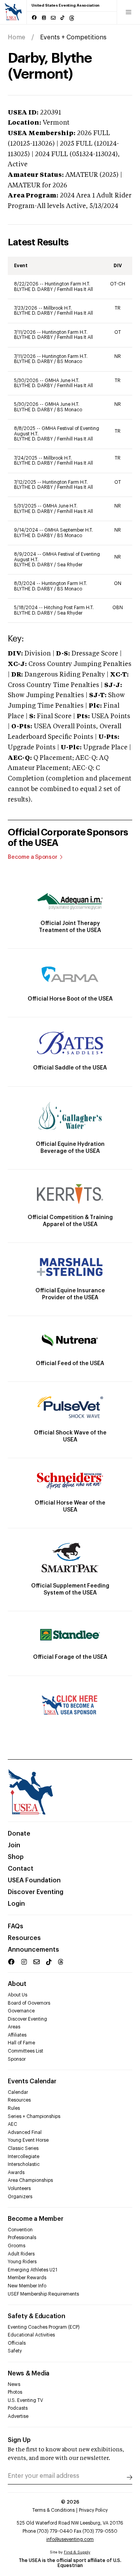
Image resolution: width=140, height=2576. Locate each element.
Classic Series (23, 2148)
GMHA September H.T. (69, 530)
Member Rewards (27, 2278)
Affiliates (17, 2035)
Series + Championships (34, 2116)
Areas (14, 2027)
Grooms (17, 2246)
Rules (14, 2108)
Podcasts (18, 2408)
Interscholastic (24, 2164)
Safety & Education (37, 2316)
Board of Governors (29, 2003)
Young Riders (22, 2262)
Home (17, 37)
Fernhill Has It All (75, 289)
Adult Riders (21, 2254)
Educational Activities (31, 2335)
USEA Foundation (34, 1880)
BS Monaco (70, 361)
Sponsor (17, 2059)
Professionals (22, 2238)
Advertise (18, 2416)
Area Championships (30, 2180)
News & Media (29, 2373)
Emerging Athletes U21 (32, 2270)
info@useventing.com (70, 2539)
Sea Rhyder (70, 565)
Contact (21, 1869)
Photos (15, 2392)
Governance (21, 2011)
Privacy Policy (93, 2510)
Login (16, 1904)
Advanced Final (25, 2132)
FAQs (16, 1926)
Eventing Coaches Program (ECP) (44, 2327)
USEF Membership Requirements (43, 2294)
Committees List (25, 2051)
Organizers (20, 2197)
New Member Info (27, 2286)
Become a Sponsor (33, 857)
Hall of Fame (21, 2043)
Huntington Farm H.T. (67, 284)
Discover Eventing (36, 1892)
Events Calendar (32, 2081)
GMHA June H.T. (62, 381)
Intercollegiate (24, 2157)
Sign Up (19, 2440)
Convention (20, 2230)
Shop (16, 1857)
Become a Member (35, 2219)
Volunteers (19, 2188)
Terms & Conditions (53, 2510)
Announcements (33, 1950)
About (17, 1984)
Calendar (18, 2092)
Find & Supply (77, 2552)
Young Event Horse (28, 2140)
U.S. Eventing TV (25, 2400)
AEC (12, 2124)
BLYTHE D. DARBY (34, 289)
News (14, 2384)
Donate (19, 1834)
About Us (17, 1995)
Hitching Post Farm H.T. (69, 608)
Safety (15, 2351)
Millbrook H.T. (58, 308)
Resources (24, 1938)
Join (14, 1845)
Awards (16, 2173)
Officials (17, 2343)
